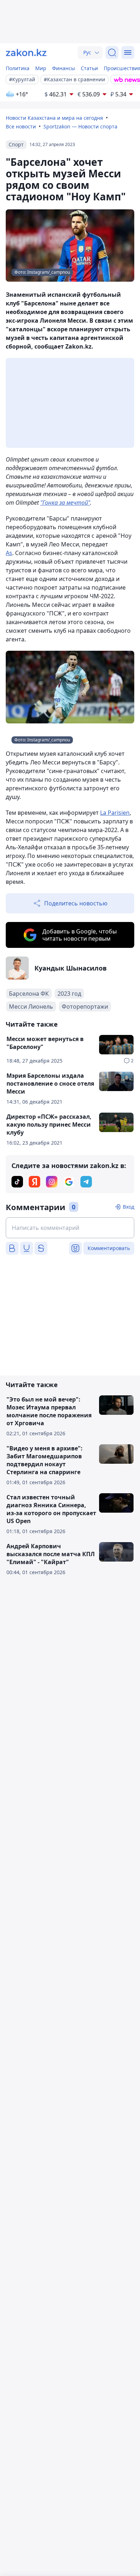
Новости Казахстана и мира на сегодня (54, 118)
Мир (41, 68)
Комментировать (109, 1248)
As (9, 553)
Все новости (21, 126)
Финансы (64, 68)
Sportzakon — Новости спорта (80, 126)
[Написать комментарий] (70, 1228)
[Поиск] (112, 53)
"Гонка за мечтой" (65, 503)
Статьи (89, 68)
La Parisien (115, 813)
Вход (129, 1207)
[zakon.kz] (26, 53)
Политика (18, 68)
